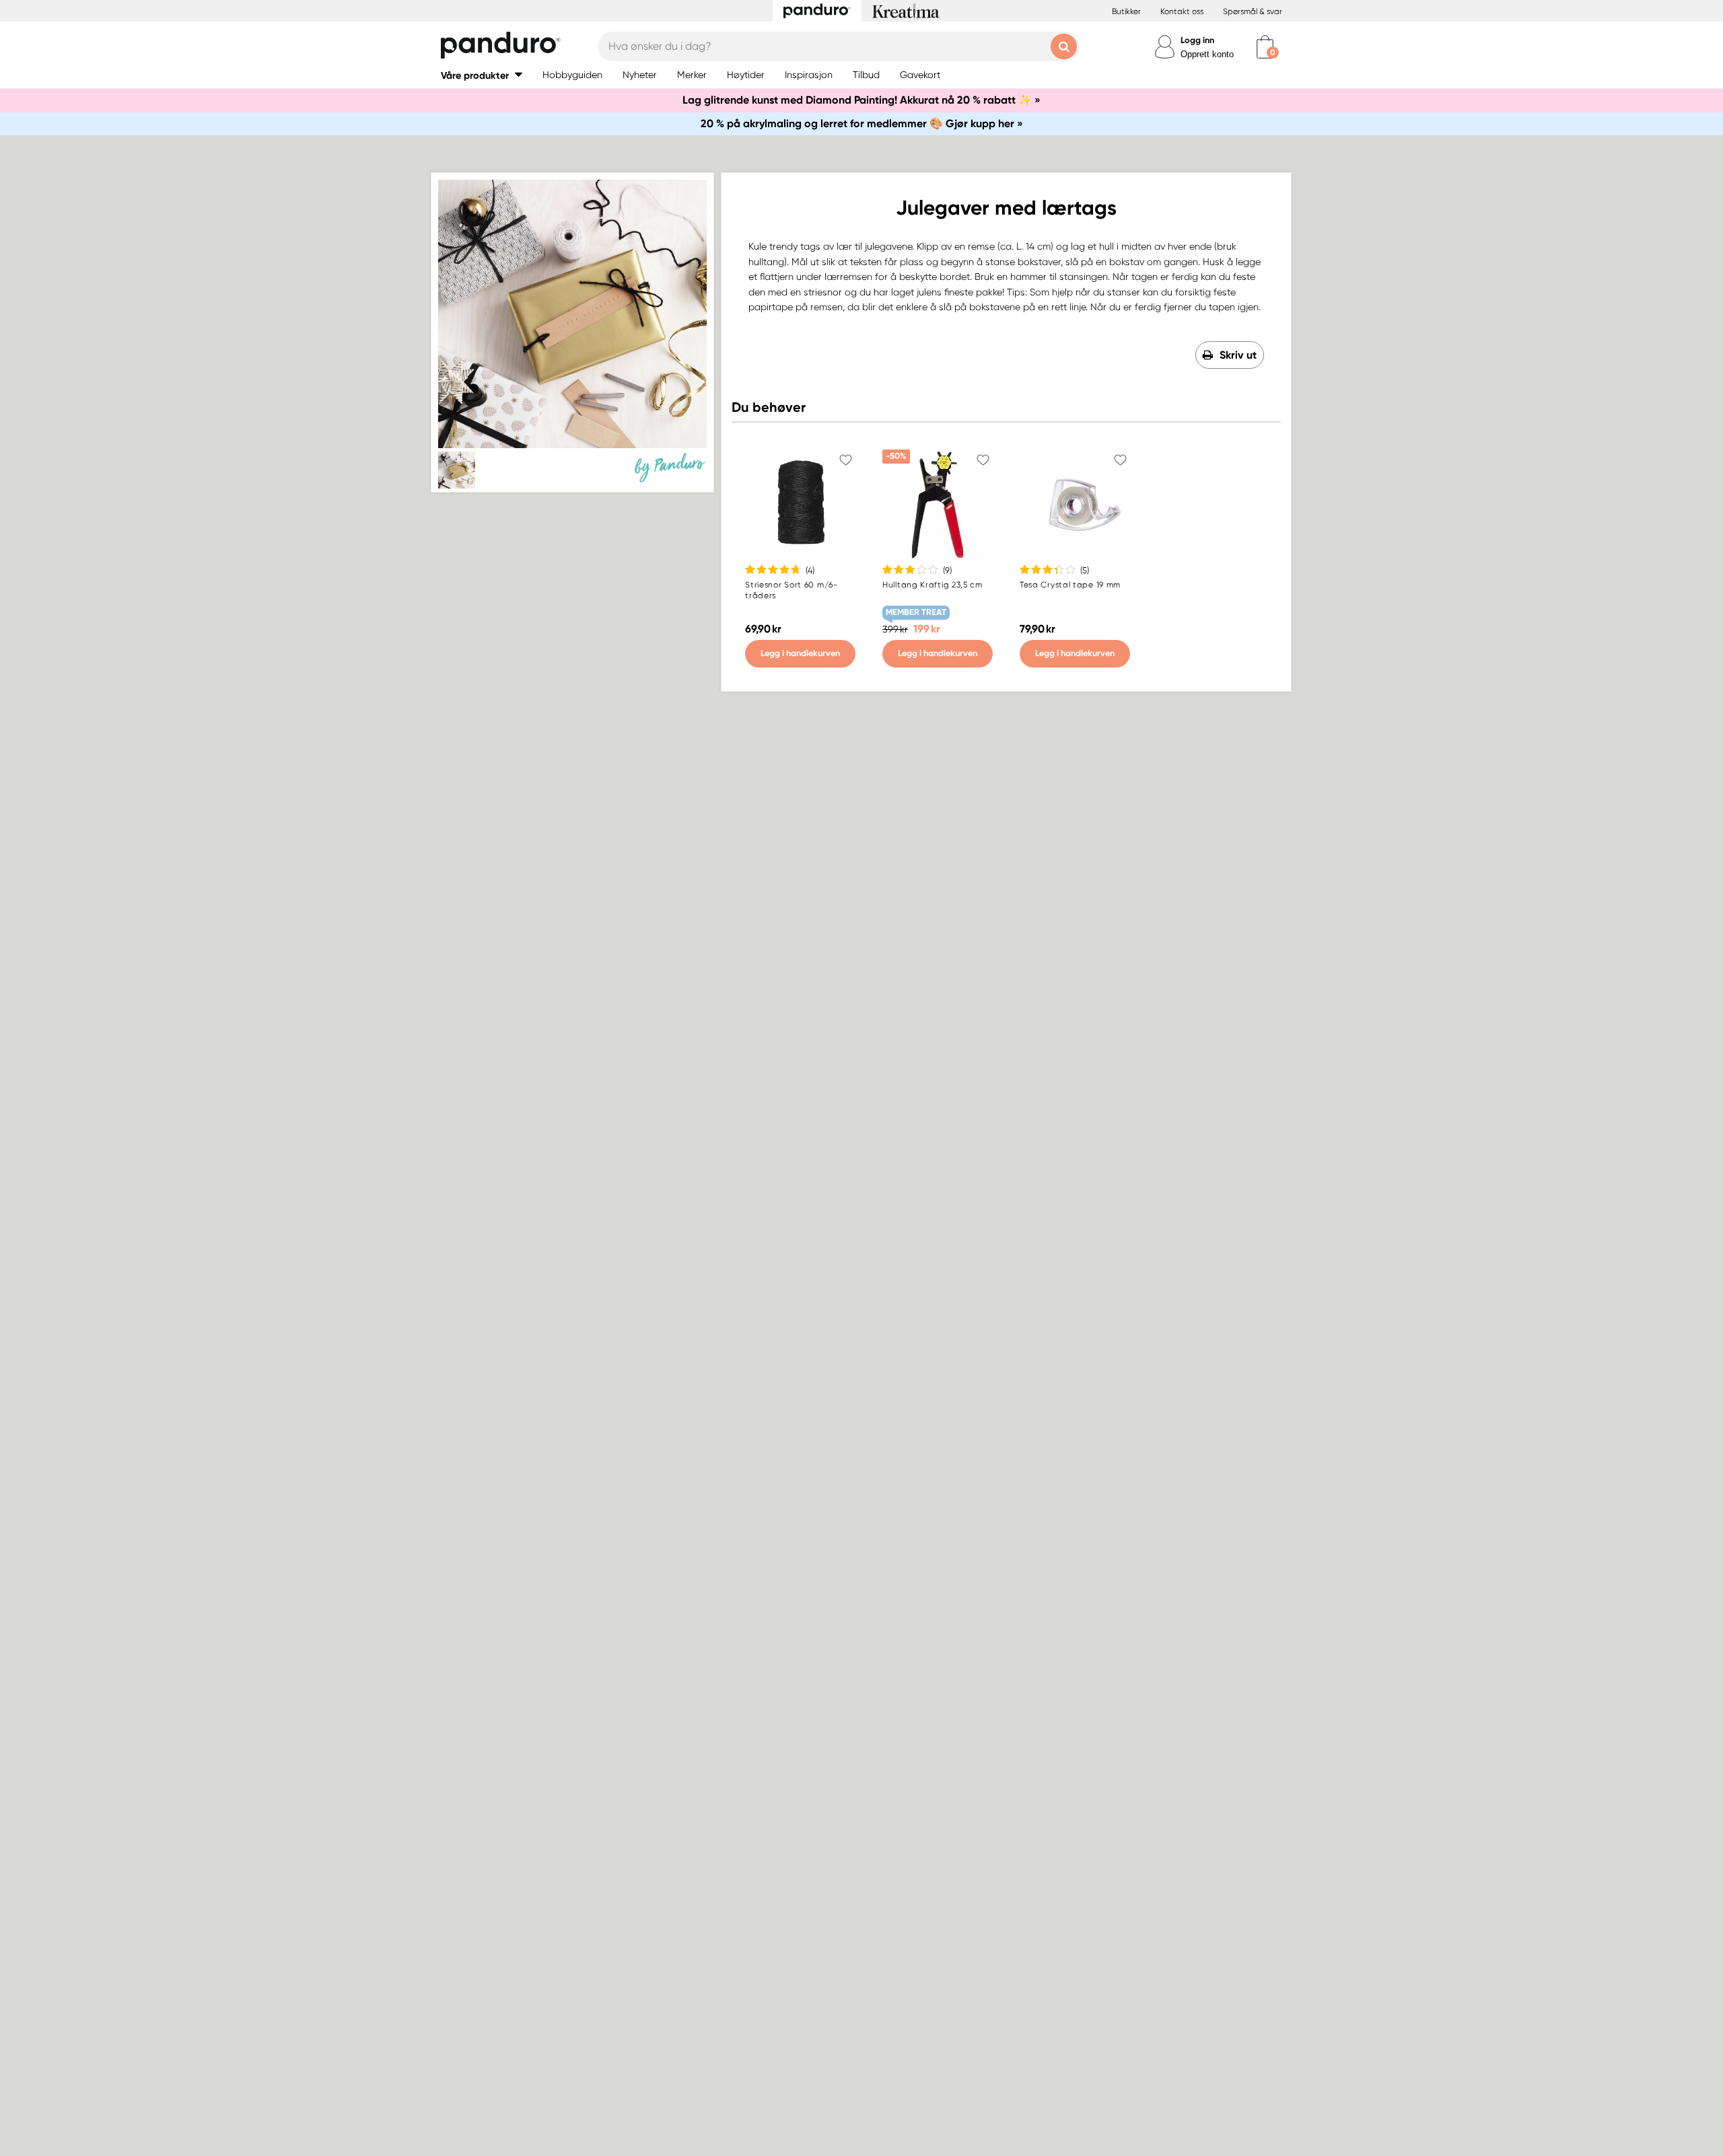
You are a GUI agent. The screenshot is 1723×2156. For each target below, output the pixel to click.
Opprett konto (1207, 54)
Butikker (1126, 11)
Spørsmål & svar (1253, 11)
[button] (482, 75)
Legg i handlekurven (800, 653)
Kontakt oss (1182, 11)
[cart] (1265, 47)
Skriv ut (1238, 355)
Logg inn (1197, 40)
